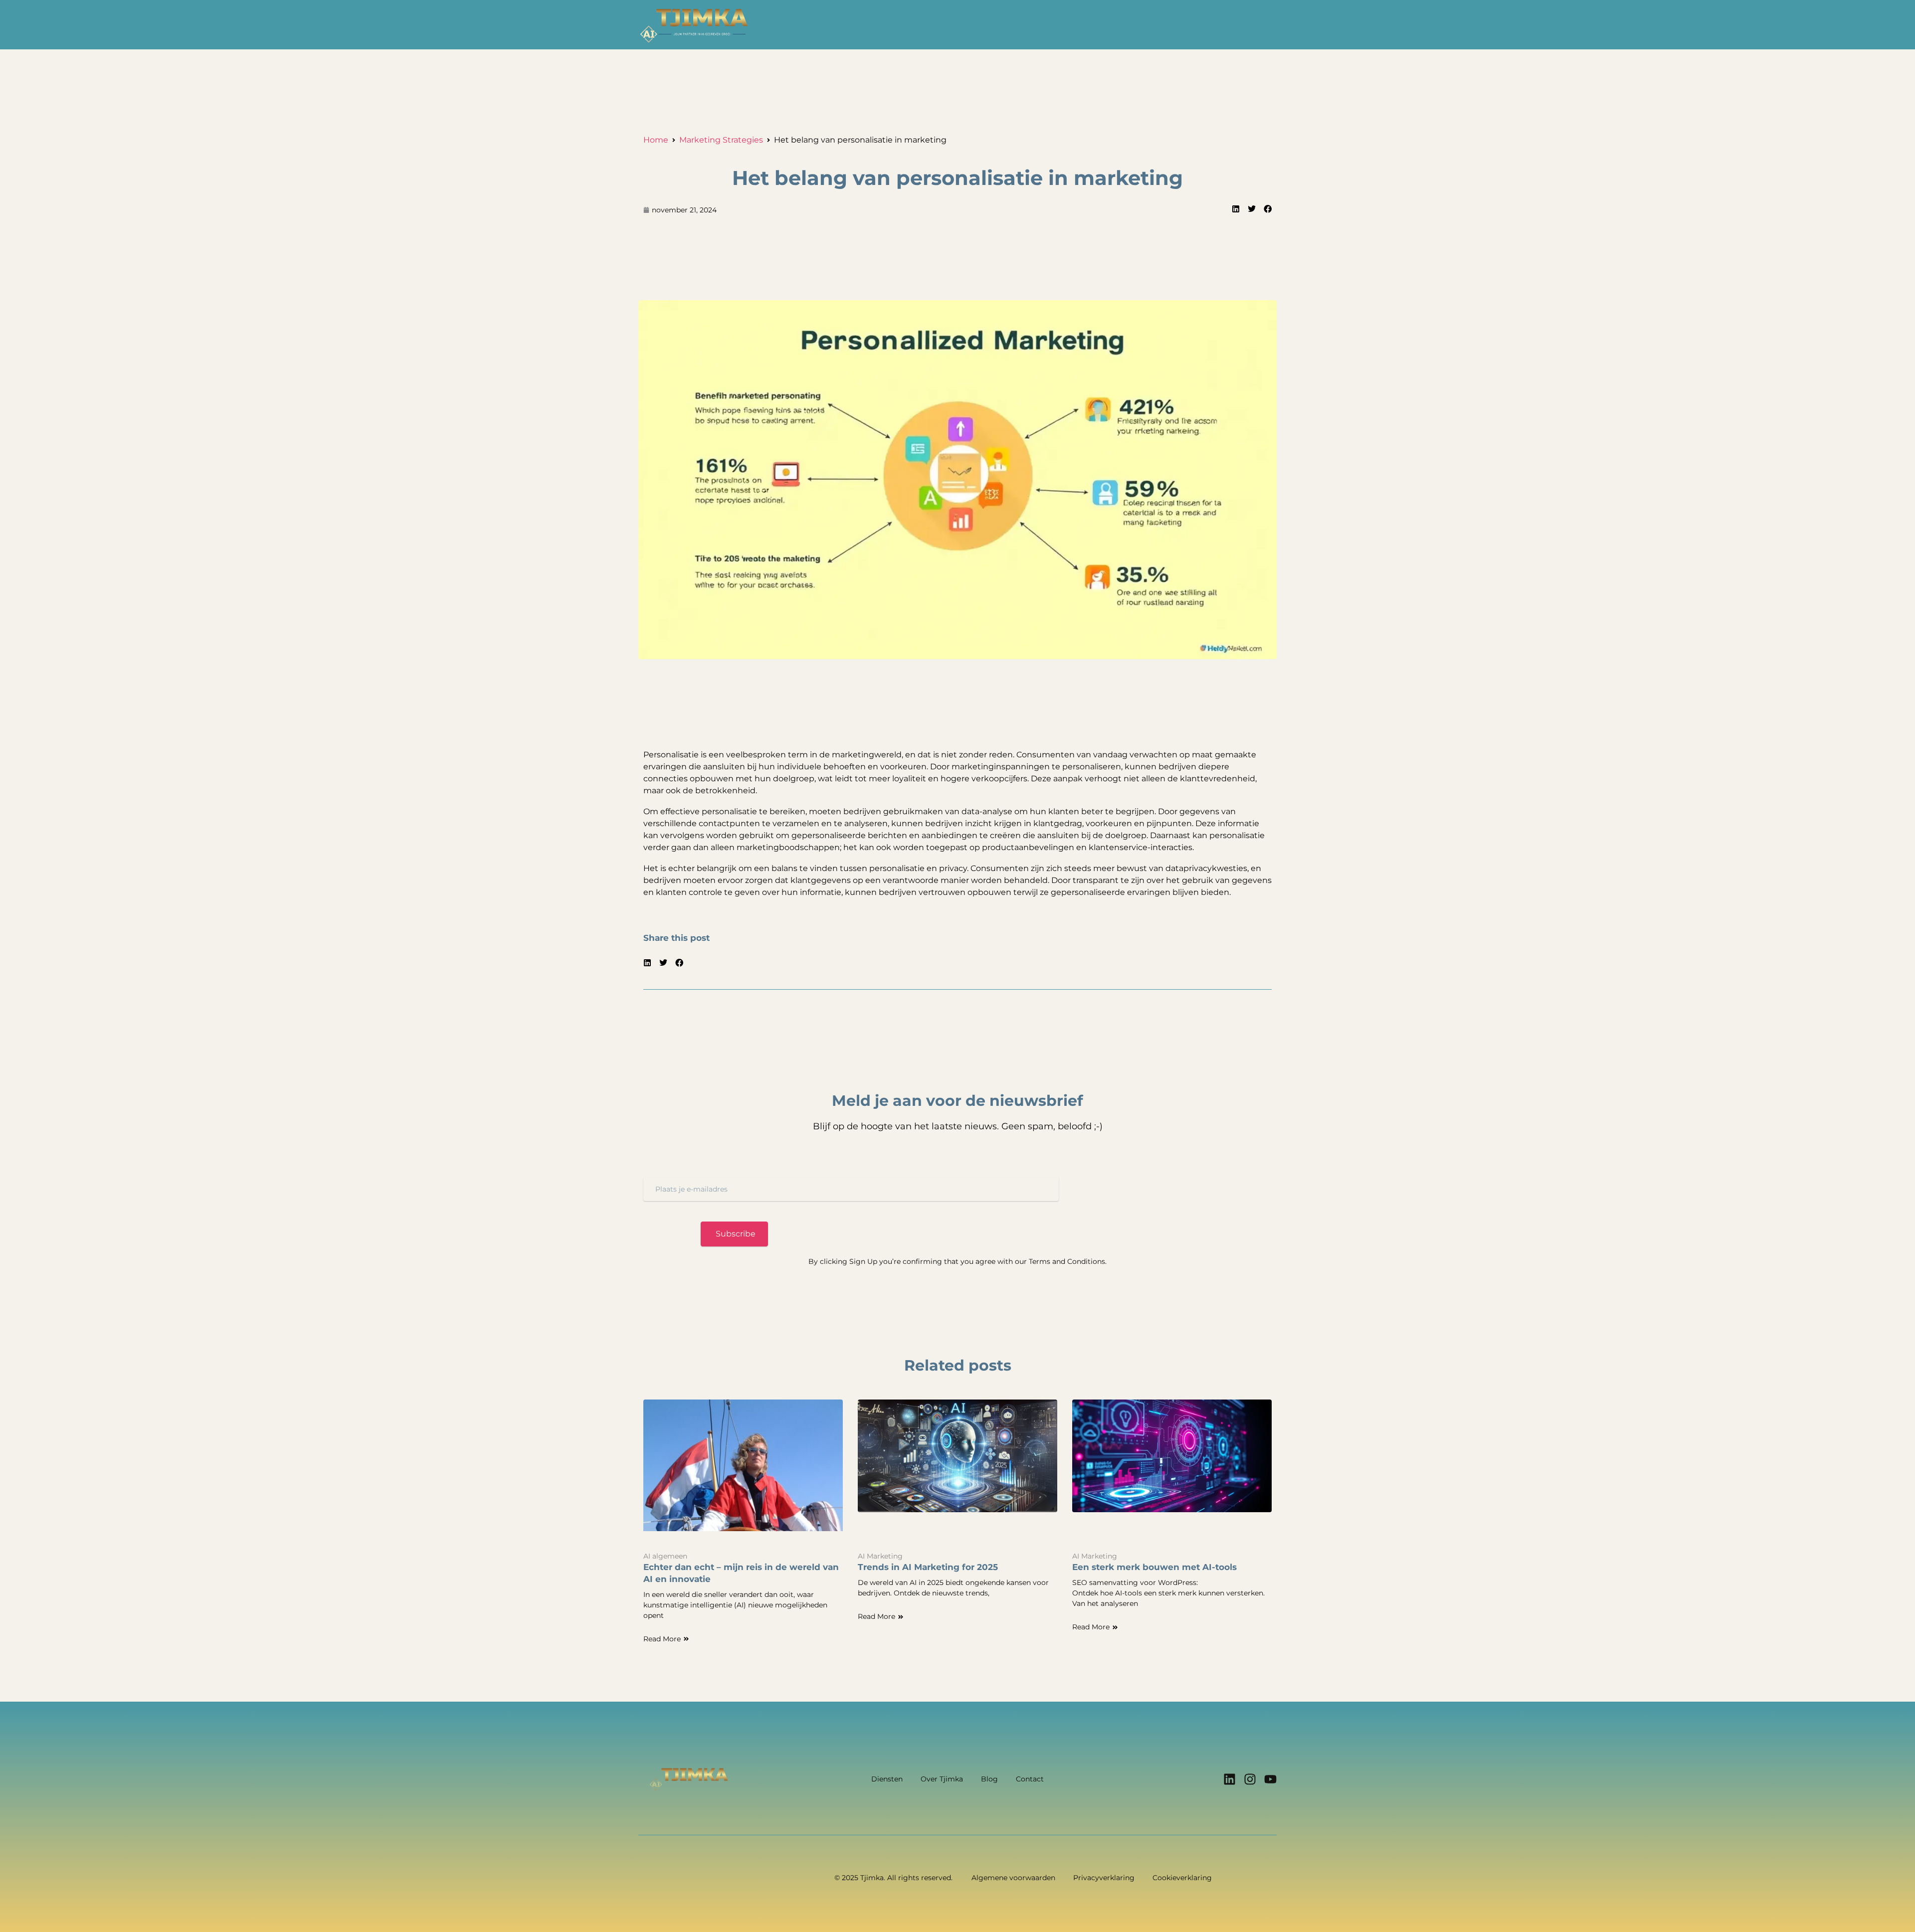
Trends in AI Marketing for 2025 (928, 1567)
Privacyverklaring (1104, 1878)
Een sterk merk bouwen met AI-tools (1154, 1567)
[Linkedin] (1230, 1779)
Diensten (887, 1779)
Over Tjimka (942, 1779)
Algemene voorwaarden (1013, 1878)
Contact (1030, 1779)
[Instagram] (1250, 1779)
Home (656, 140)
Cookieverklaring (1182, 1878)
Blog (989, 1779)
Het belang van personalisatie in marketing (957, 178)
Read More (662, 1639)
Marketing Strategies (721, 140)
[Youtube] (1270, 1779)
